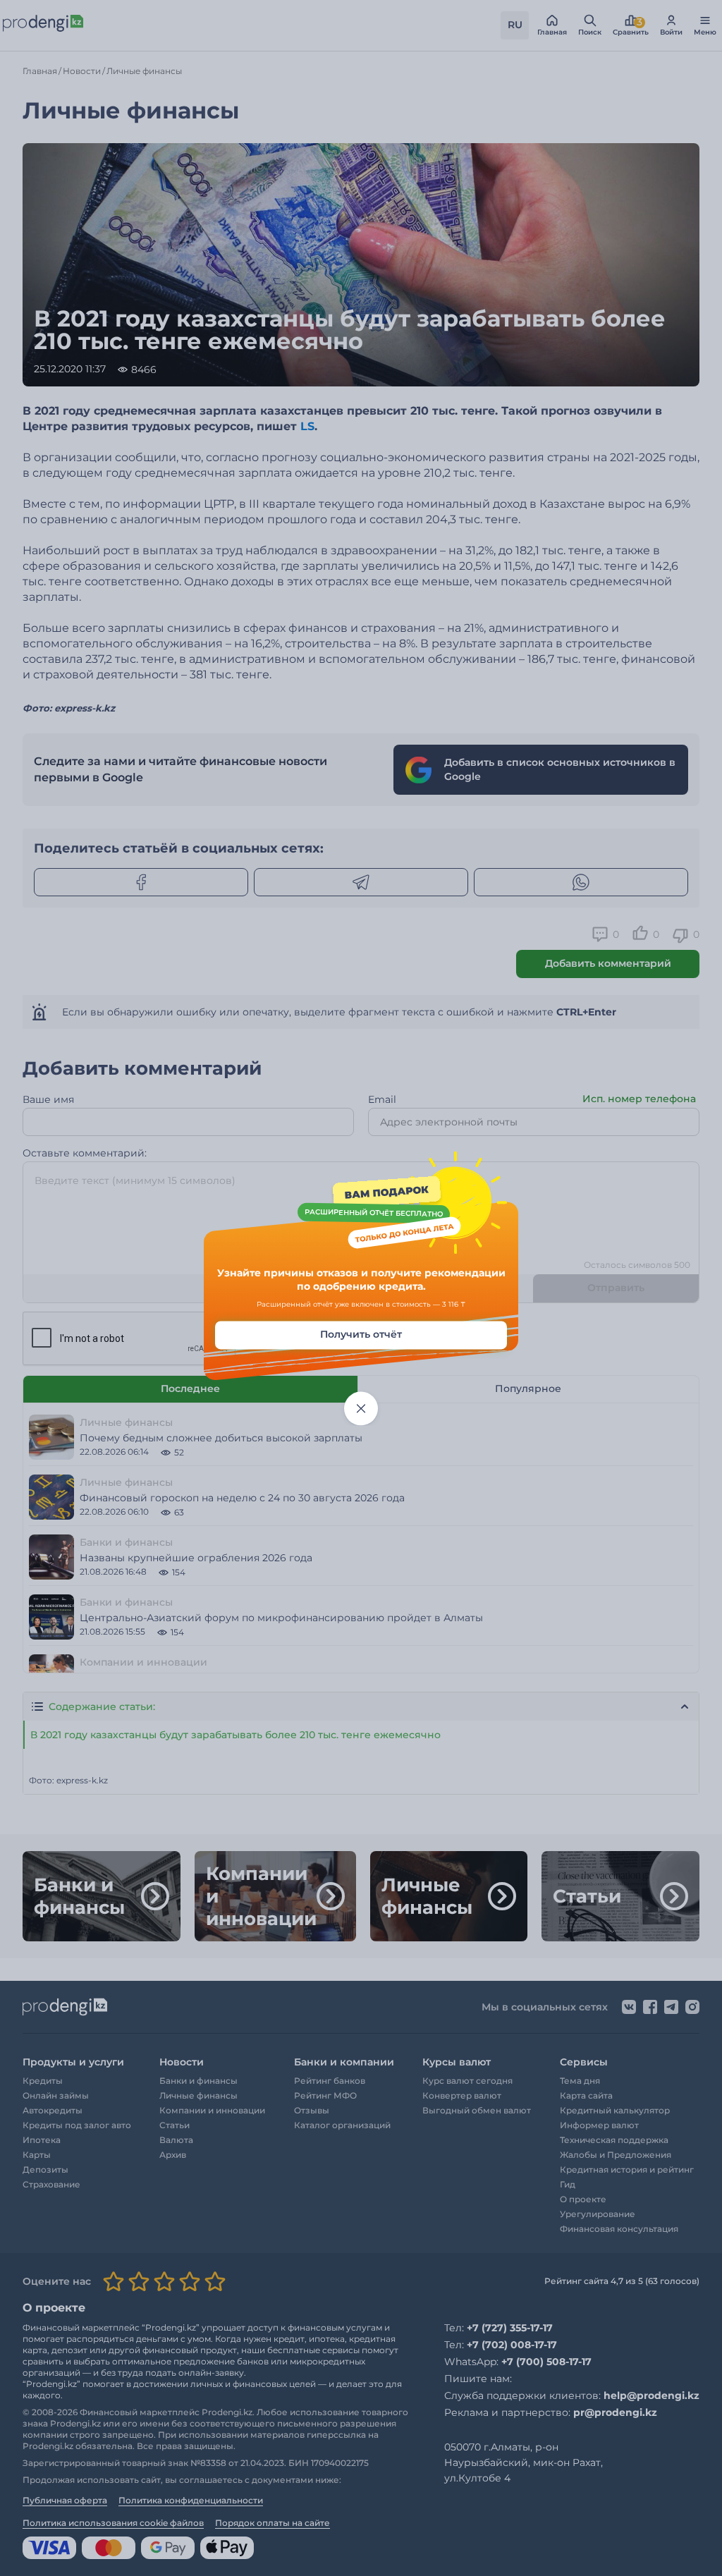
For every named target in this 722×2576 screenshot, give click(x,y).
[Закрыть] (361, 1408)
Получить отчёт (361, 1334)
